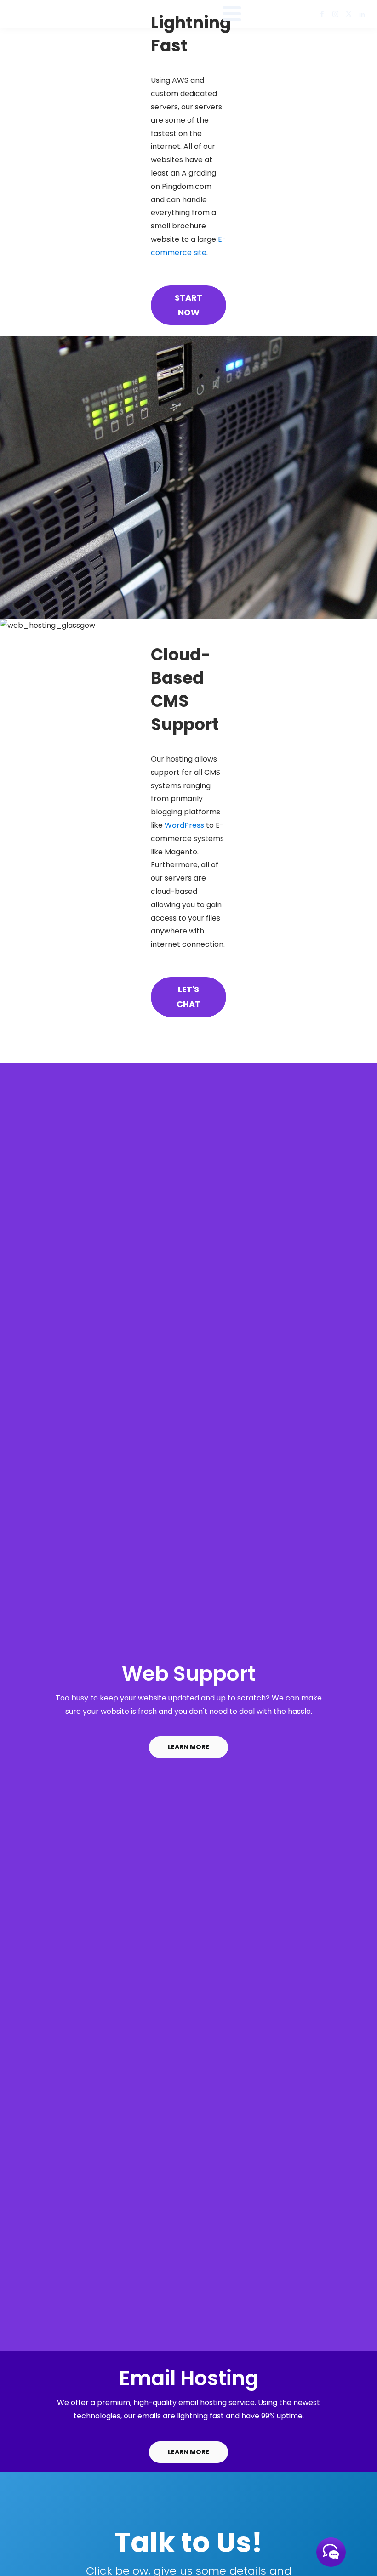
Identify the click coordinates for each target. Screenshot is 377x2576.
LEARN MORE (188, 1747)
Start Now (188, 305)
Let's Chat (188, 997)
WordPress (184, 825)
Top (355, 2554)
